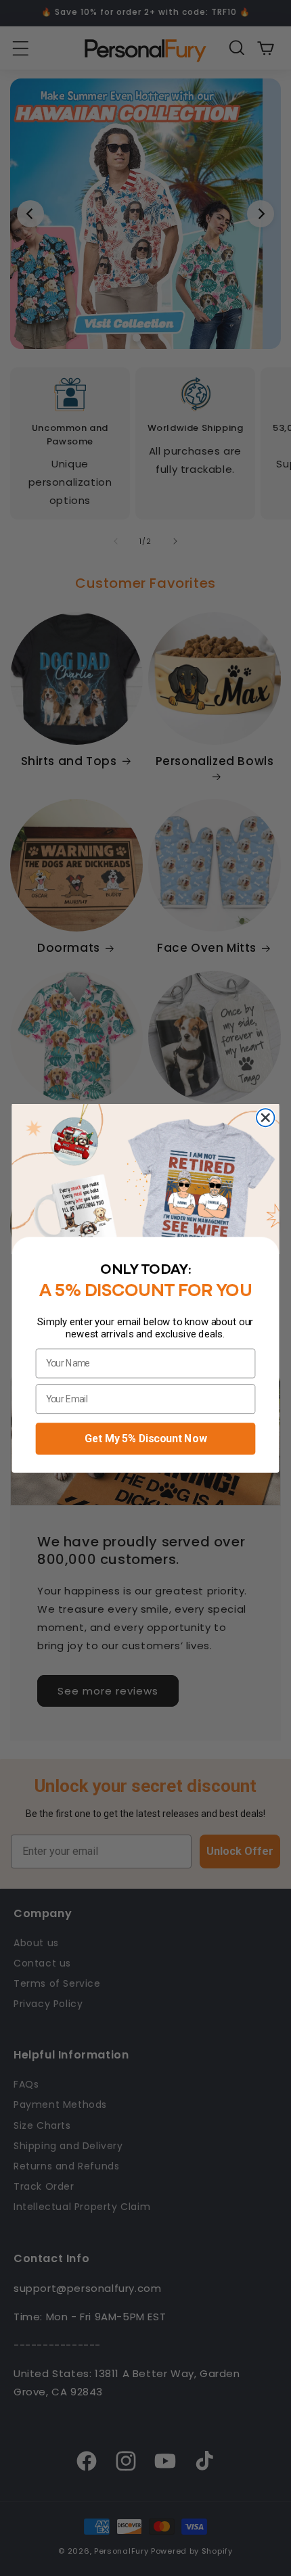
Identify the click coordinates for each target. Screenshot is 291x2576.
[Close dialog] (265, 1118)
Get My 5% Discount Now (145, 1438)
